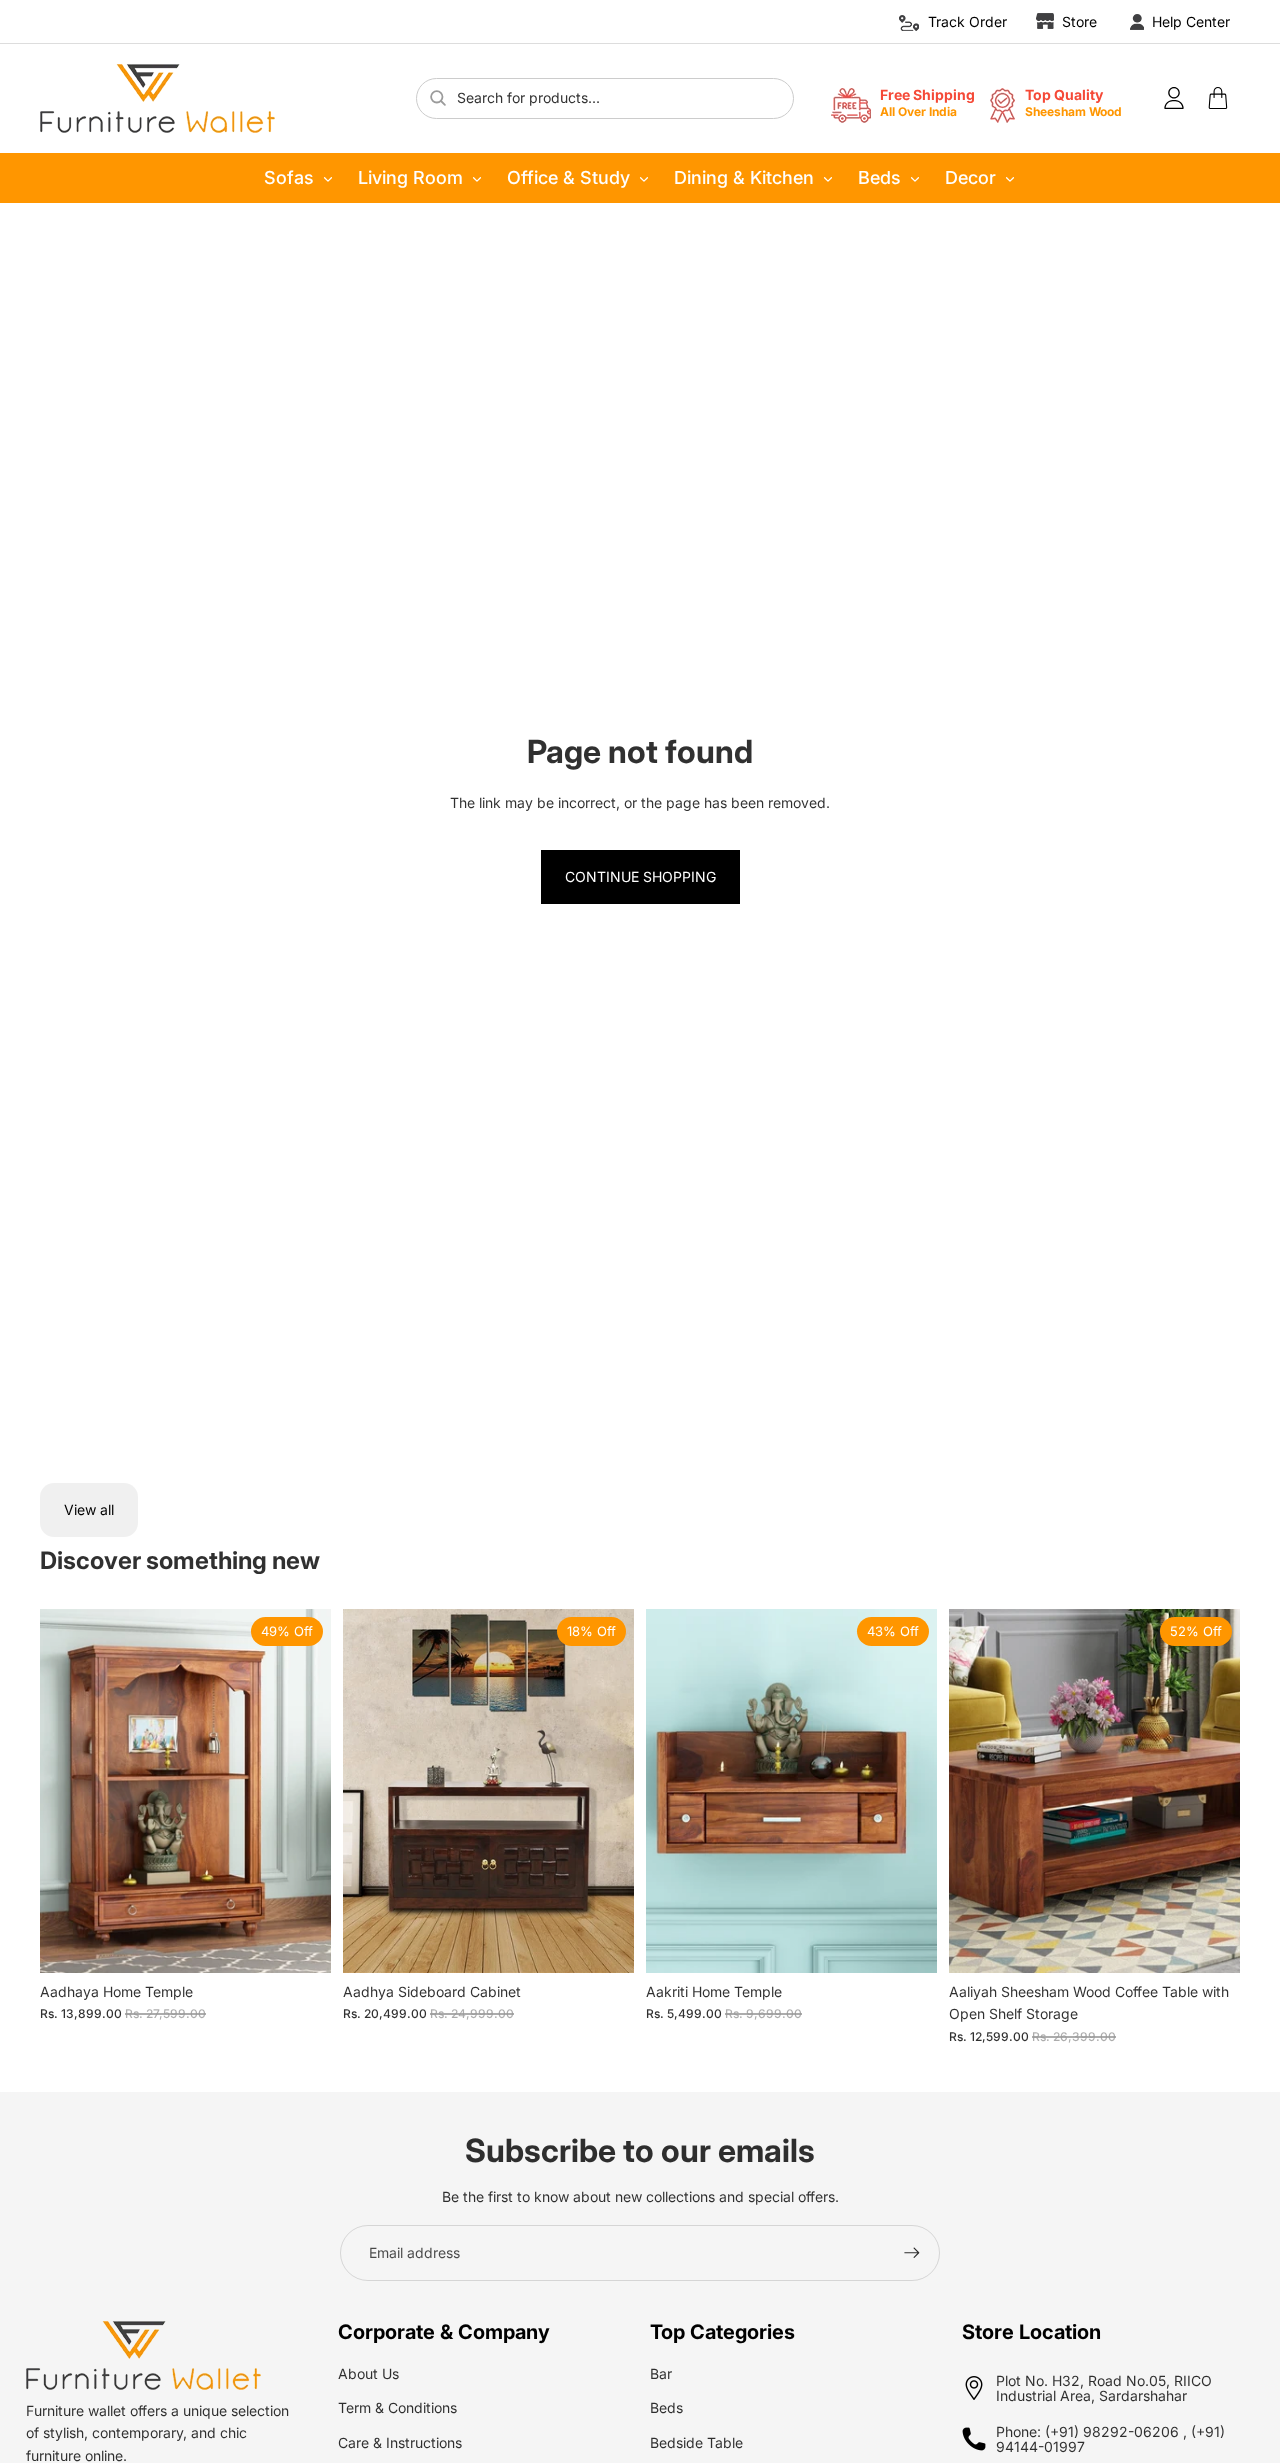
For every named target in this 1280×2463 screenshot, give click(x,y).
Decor (970, 177)
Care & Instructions (400, 2442)
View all (89, 1509)
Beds (879, 177)
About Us (368, 2373)
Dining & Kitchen (744, 177)
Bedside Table (696, 2442)
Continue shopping (640, 876)
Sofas (289, 177)
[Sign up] (912, 2253)
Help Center (1191, 21)
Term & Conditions (397, 2407)
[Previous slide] (70, 1791)
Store (1079, 21)
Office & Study (568, 177)
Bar (661, 2373)
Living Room (410, 177)
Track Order (967, 21)
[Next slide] (301, 1791)
